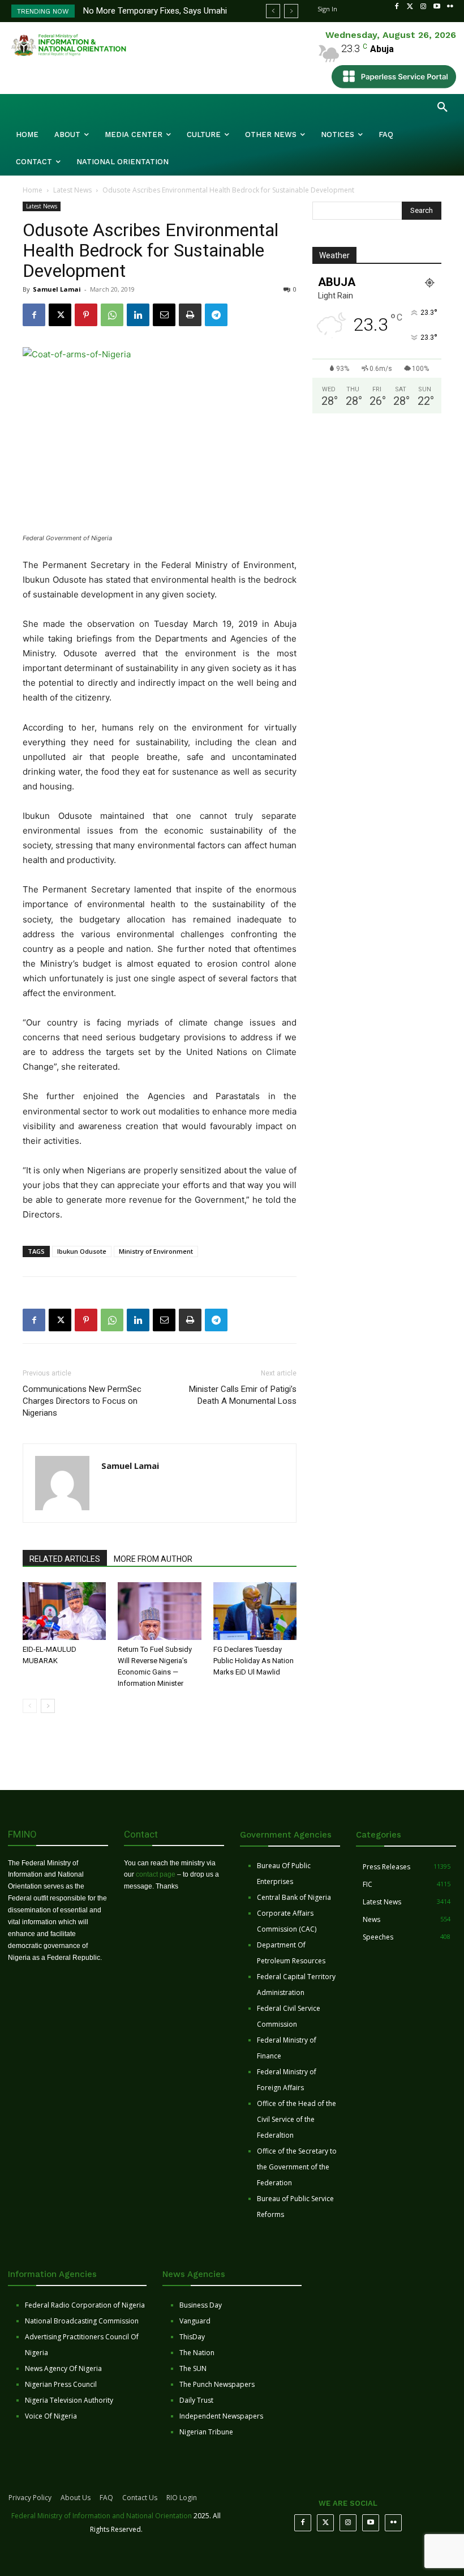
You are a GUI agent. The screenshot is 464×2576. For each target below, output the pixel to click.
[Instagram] (423, 7)
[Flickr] (450, 7)
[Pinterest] (86, 315)
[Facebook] (397, 7)
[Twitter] (410, 7)
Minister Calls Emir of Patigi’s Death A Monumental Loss (243, 1395)
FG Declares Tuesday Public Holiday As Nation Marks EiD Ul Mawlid (254, 1661)
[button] (442, 108)
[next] (291, 11)
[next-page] (48, 1706)
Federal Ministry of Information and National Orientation (102, 2516)
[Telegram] (216, 315)
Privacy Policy (30, 2498)
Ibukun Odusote (82, 1251)
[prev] (273, 11)
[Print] (190, 315)
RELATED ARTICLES (65, 1559)
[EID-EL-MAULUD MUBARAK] (64, 1611)
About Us (76, 2498)
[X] (60, 315)
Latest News (72, 190)
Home (33, 190)
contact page (156, 1874)
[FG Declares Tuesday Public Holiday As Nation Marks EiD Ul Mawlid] (255, 1611)
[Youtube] (437, 7)
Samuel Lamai (57, 289)
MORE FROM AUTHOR (153, 1559)
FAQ (106, 2498)
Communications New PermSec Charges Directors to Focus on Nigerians (82, 1401)
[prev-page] (30, 1706)
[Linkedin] (138, 315)
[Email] (164, 315)
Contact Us (140, 2498)
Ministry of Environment (156, 1251)
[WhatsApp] (112, 315)
